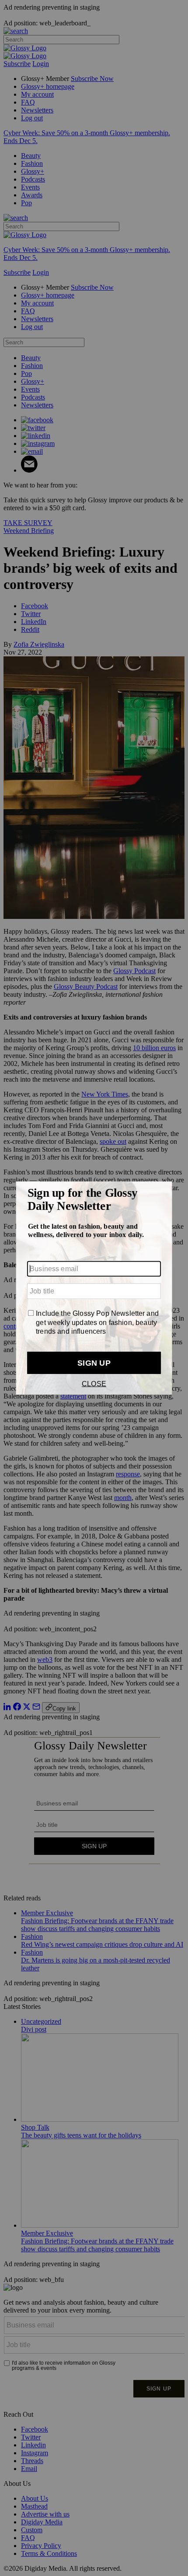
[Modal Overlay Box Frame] (94, 1288)
